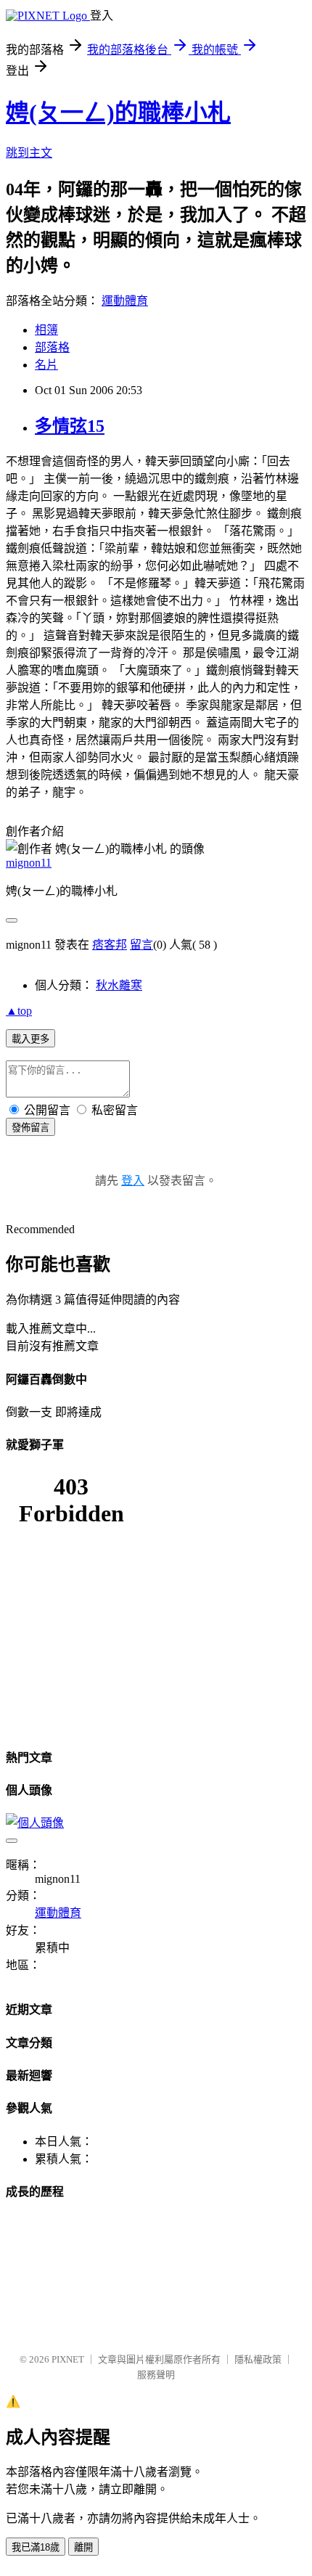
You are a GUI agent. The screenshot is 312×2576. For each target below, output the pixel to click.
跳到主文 (29, 153)
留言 (141, 945)
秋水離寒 (119, 985)
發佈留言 (30, 1128)
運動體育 (125, 301)
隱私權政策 (258, 2359)
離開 (83, 2547)
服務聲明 (156, 2375)
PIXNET (68, 2359)
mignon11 (29, 863)
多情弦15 (70, 426)
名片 (46, 365)
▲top (19, 1011)
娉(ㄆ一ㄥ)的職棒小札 (118, 113)
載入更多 (30, 1039)
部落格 (52, 347)
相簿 (46, 330)
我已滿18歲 (36, 2547)
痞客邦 (110, 945)
